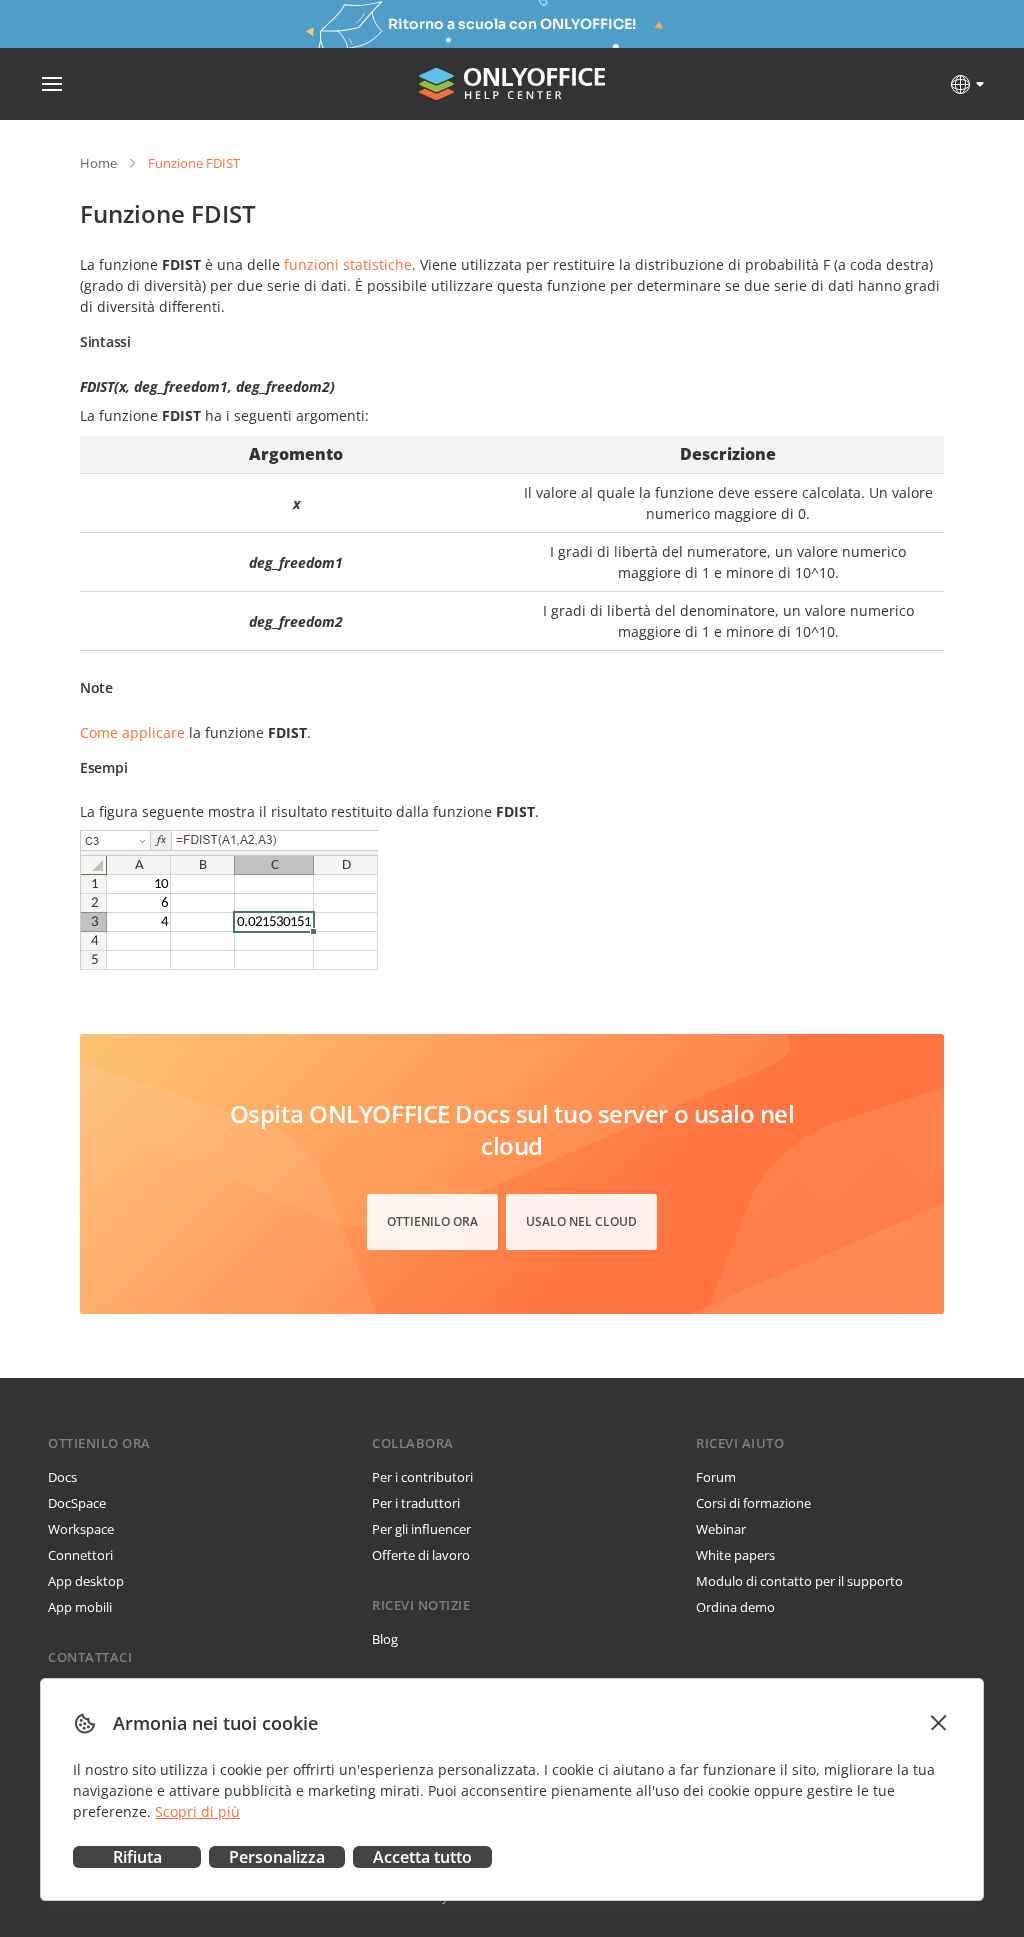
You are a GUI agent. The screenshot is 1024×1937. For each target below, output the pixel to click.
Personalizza (277, 1857)
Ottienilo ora (432, 1221)
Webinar (721, 1529)
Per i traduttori (416, 1503)
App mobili (80, 1607)
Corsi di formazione (753, 1503)
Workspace (81, 1529)
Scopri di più (197, 1811)
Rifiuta (137, 1857)
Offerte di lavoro (421, 1555)
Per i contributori (422, 1477)
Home (98, 163)
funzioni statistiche (348, 264)
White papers (735, 1555)
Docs (62, 1477)
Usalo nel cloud (581, 1221)
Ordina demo (735, 1607)
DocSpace (77, 1503)
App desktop (86, 1581)
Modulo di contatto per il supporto (799, 1581)
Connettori (80, 1555)
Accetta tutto (422, 1857)
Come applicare (132, 732)
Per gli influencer (421, 1529)
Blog (385, 1639)
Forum (716, 1477)
